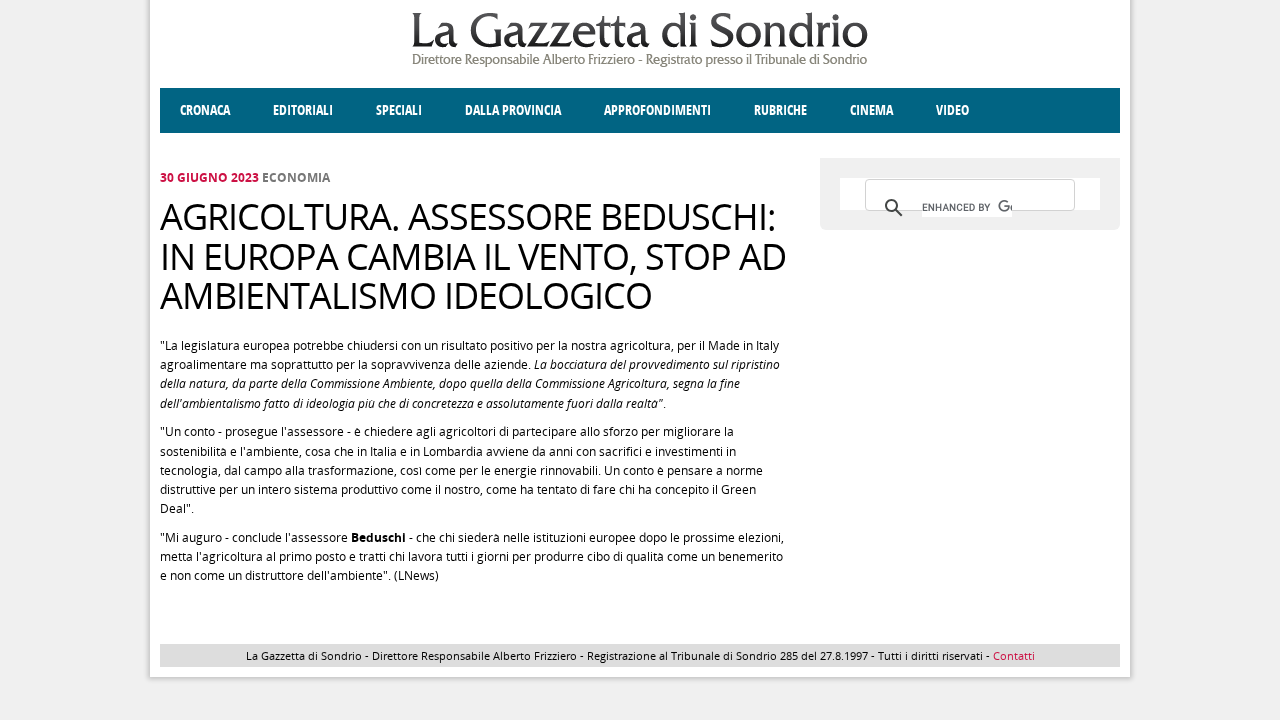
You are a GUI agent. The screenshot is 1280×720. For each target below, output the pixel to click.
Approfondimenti (657, 110)
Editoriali (303, 110)
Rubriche (780, 110)
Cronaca (205, 110)
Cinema (871, 110)
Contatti (1014, 655)
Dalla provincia (513, 110)
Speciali (399, 110)
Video (952, 110)
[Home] (640, 63)
